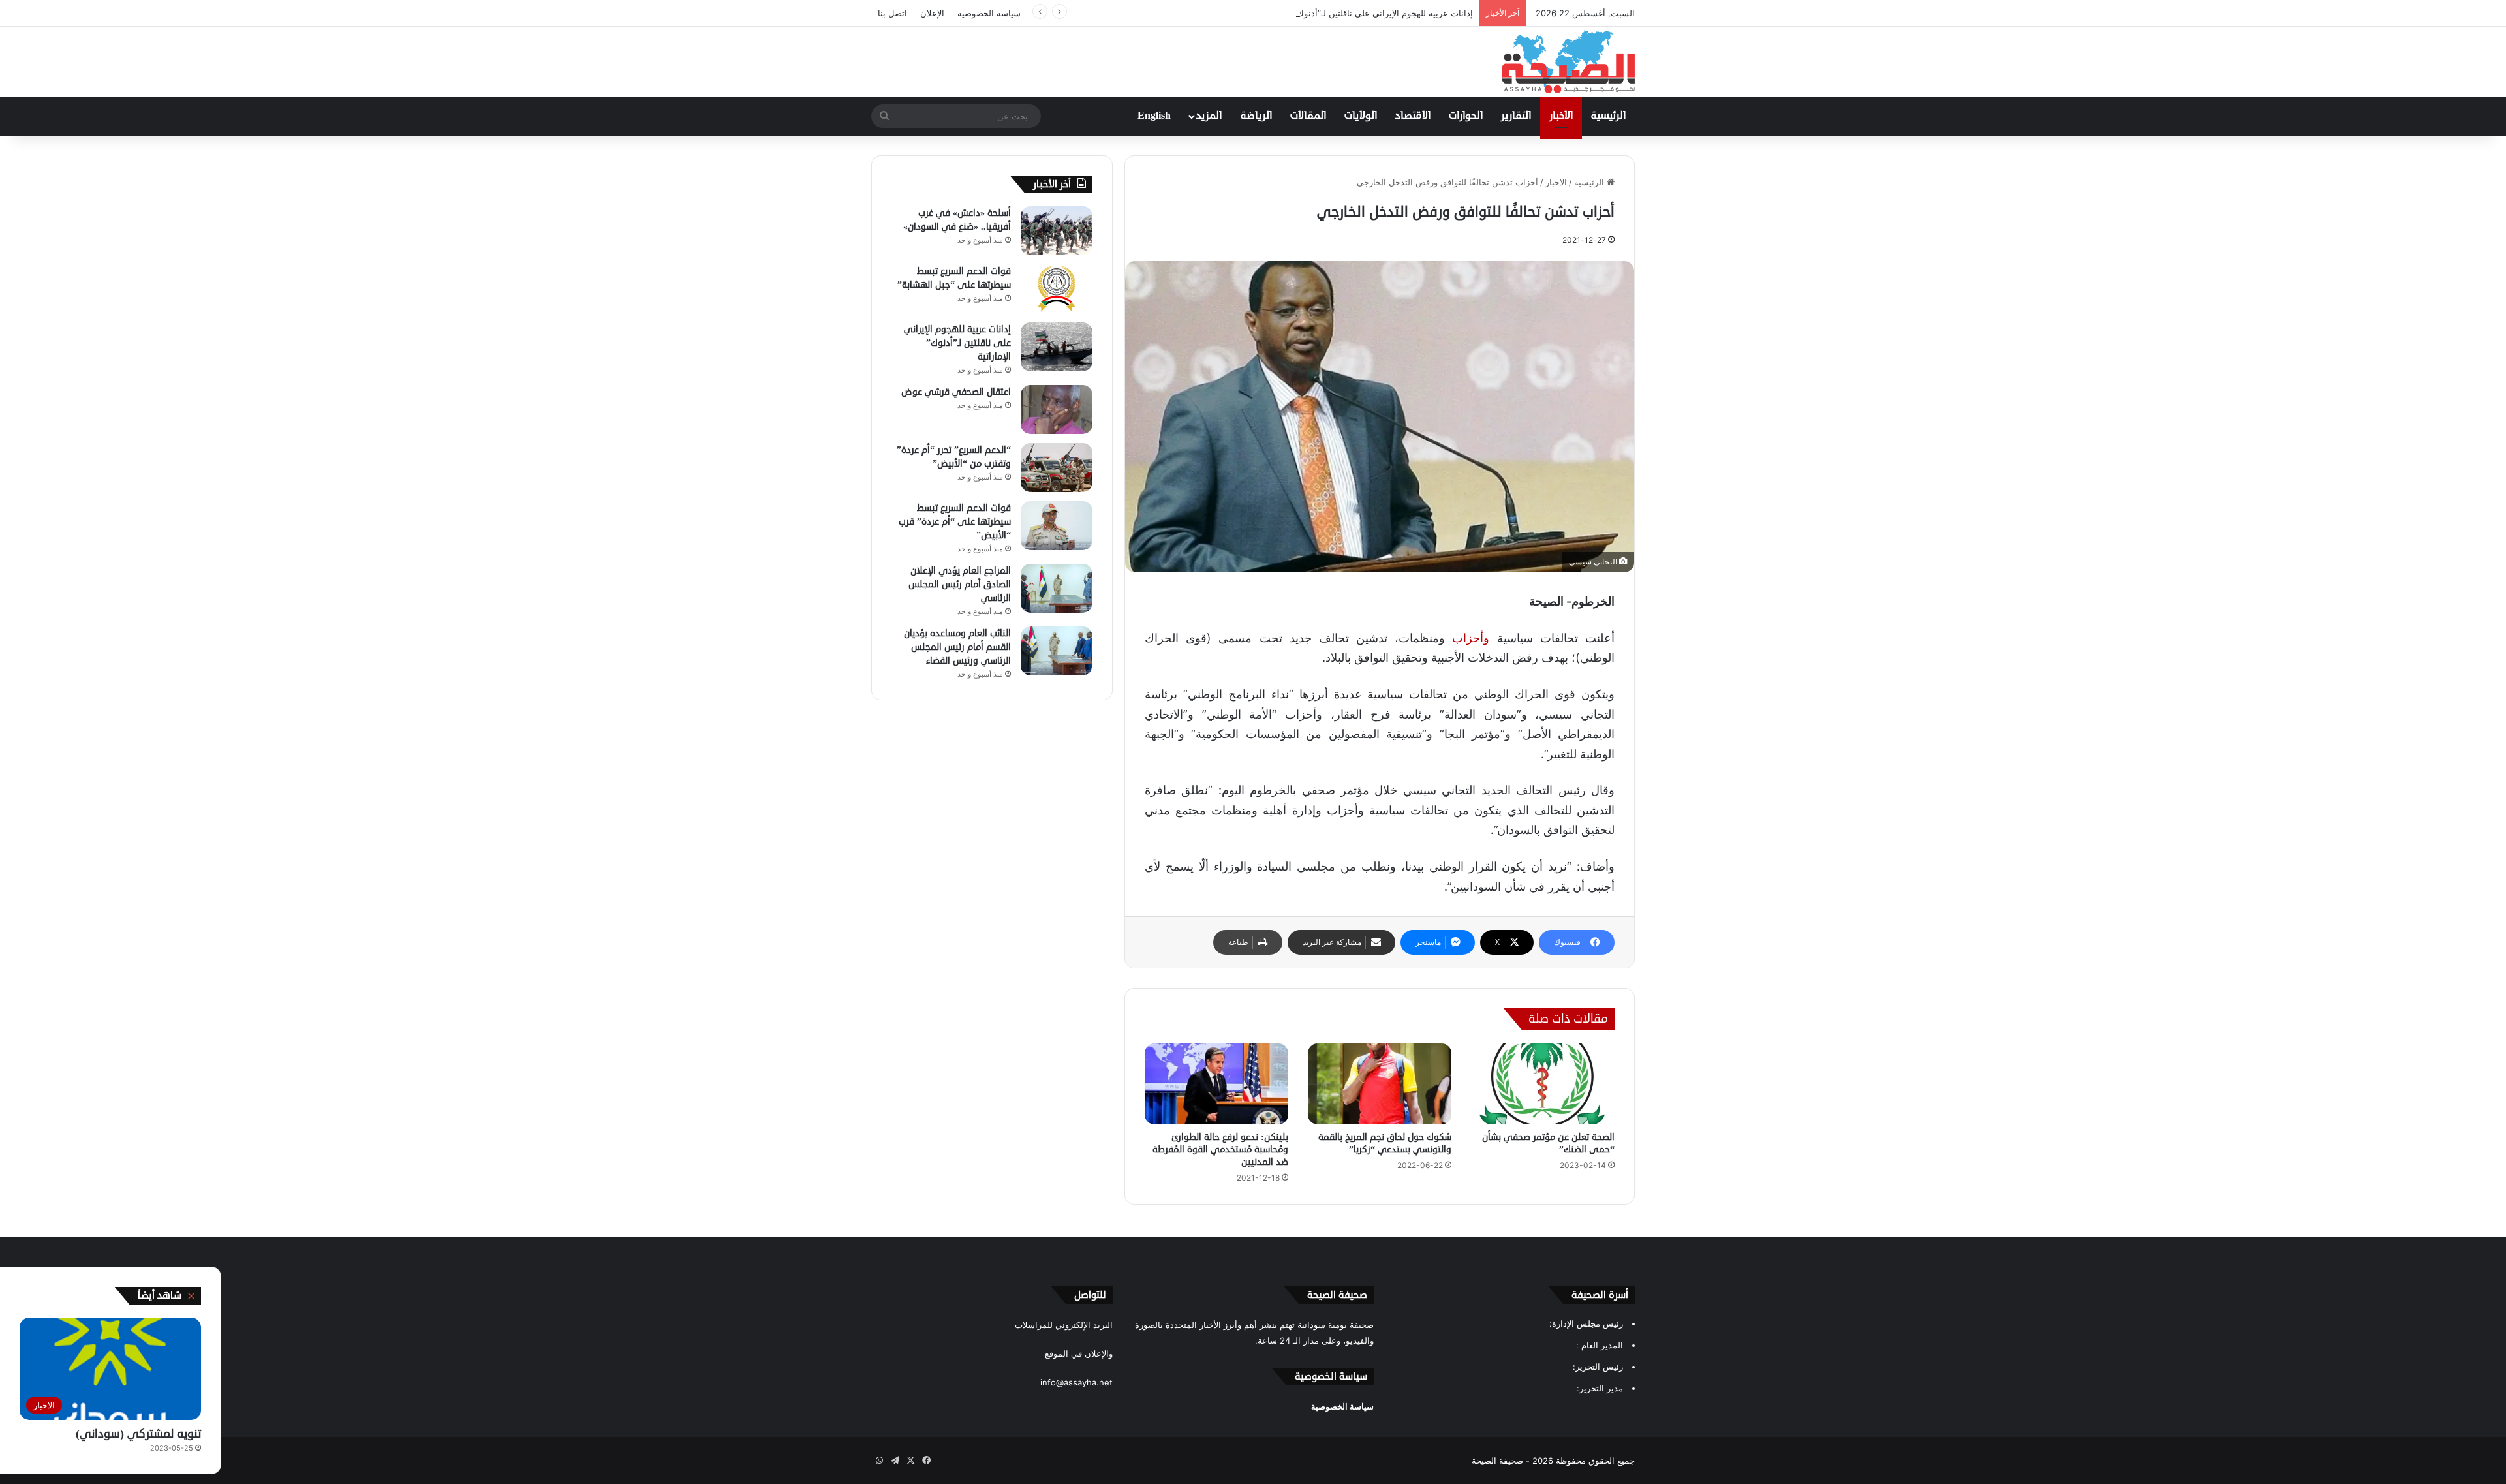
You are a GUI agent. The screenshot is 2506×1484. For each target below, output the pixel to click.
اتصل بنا (892, 13)
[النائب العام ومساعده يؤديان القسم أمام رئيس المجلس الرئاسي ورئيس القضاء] (1057, 651)
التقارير (1516, 116)
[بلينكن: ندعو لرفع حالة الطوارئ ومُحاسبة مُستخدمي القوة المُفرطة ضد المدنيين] (1216, 1084)
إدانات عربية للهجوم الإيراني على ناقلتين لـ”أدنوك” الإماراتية (1367, 13)
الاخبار (1561, 116)
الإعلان (932, 13)
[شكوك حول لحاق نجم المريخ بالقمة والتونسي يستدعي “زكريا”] (1380, 1084)
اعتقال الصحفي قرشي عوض (956, 392)
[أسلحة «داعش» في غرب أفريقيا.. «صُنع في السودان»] (1057, 231)
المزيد (1209, 116)
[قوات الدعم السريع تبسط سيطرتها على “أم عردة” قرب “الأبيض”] (1057, 526)
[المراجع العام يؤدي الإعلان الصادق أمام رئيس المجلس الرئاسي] (1057, 588)
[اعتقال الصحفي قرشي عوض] (1057, 410)
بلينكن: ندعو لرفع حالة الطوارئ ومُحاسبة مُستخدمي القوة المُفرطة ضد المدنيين (1220, 1150)
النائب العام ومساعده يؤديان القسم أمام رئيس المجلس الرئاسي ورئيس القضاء (957, 647)
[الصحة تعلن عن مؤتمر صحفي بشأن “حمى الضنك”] (1543, 1084)
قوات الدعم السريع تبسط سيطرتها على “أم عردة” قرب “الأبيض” (955, 522)
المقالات (1308, 116)
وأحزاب (1471, 638)
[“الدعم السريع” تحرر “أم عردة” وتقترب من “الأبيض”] (1057, 468)
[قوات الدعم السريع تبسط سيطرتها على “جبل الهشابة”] (1057, 289)
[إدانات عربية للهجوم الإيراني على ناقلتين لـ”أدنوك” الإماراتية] (1057, 347)
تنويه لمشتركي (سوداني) (138, 1434)
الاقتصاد (1413, 116)
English (1154, 116)
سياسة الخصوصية (989, 13)
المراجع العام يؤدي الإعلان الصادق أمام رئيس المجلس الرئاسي (960, 584)
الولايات (1361, 116)
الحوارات (1466, 116)
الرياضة (1256, 116)
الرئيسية (1608, 116)
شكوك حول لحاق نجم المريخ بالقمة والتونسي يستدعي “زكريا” (1385, 1143)
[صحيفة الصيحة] (1568, 62)
